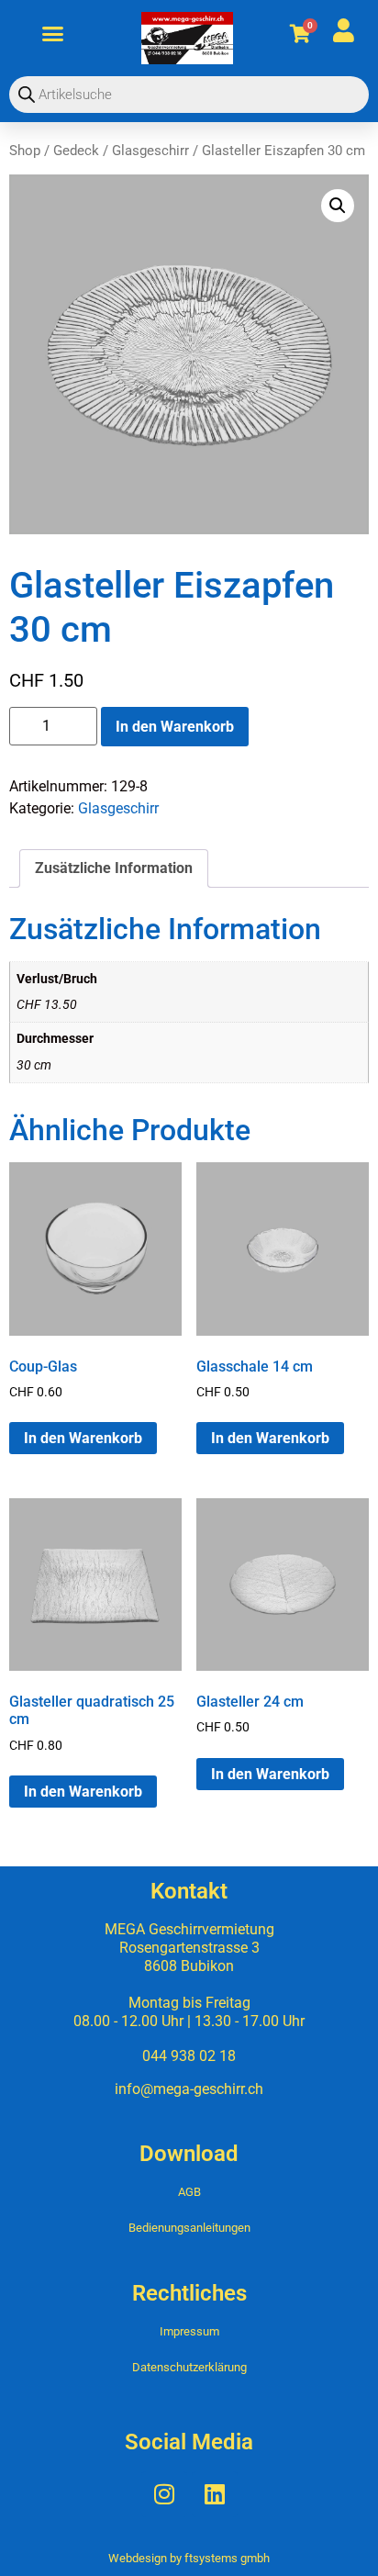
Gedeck (76, 151)
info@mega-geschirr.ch (189, 2089)
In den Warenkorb (175, 727)
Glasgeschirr (150, 151)
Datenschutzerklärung (189, 2367)
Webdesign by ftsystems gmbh (189, 2558)
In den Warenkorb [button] (83, 1438)
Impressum (189, 2331)
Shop (25, 151)
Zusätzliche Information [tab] (114, 868)
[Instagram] (164, 2494)
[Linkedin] (215, 2494)
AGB (189, 2192)
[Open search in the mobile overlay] (189, 95)
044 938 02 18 (189, 2056)
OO (288, 33)
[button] (53, 34)
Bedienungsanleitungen (189, 2228)
